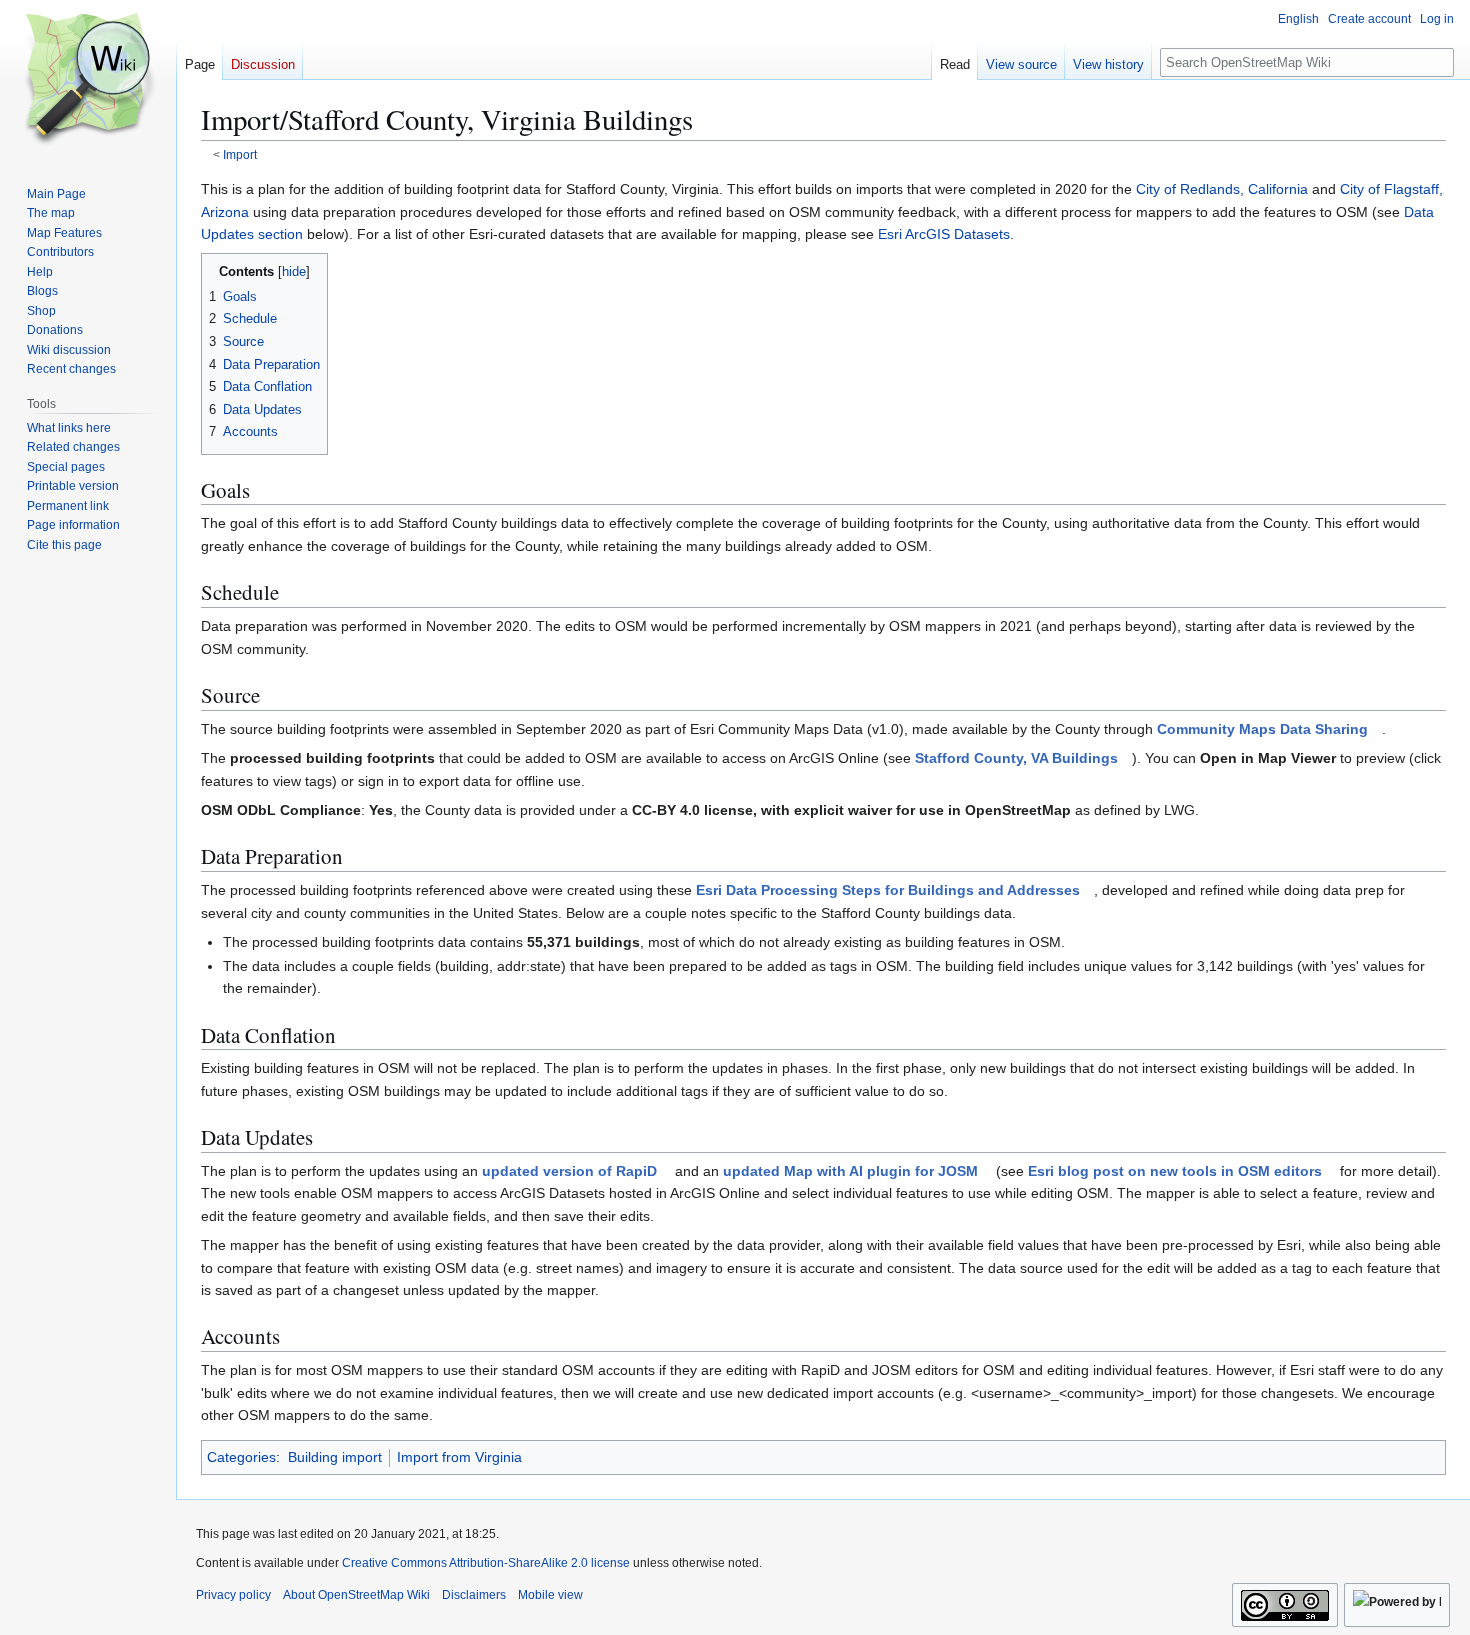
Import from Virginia (459, 1457)
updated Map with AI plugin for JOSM (850, 1171)
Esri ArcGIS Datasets (944, 234)
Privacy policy (233, 1595)
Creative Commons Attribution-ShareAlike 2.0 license (486, 1563)
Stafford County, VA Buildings (1016, 758)
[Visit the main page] (88, 80)
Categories (241, 1457)
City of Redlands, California (1222, 189)
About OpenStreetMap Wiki (356, 1595)
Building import (335, 1457)
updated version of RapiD (569, 1171)
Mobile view (550, 1595)
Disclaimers (474, 1595)
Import (240, 154)
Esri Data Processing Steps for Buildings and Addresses (888, 890)
